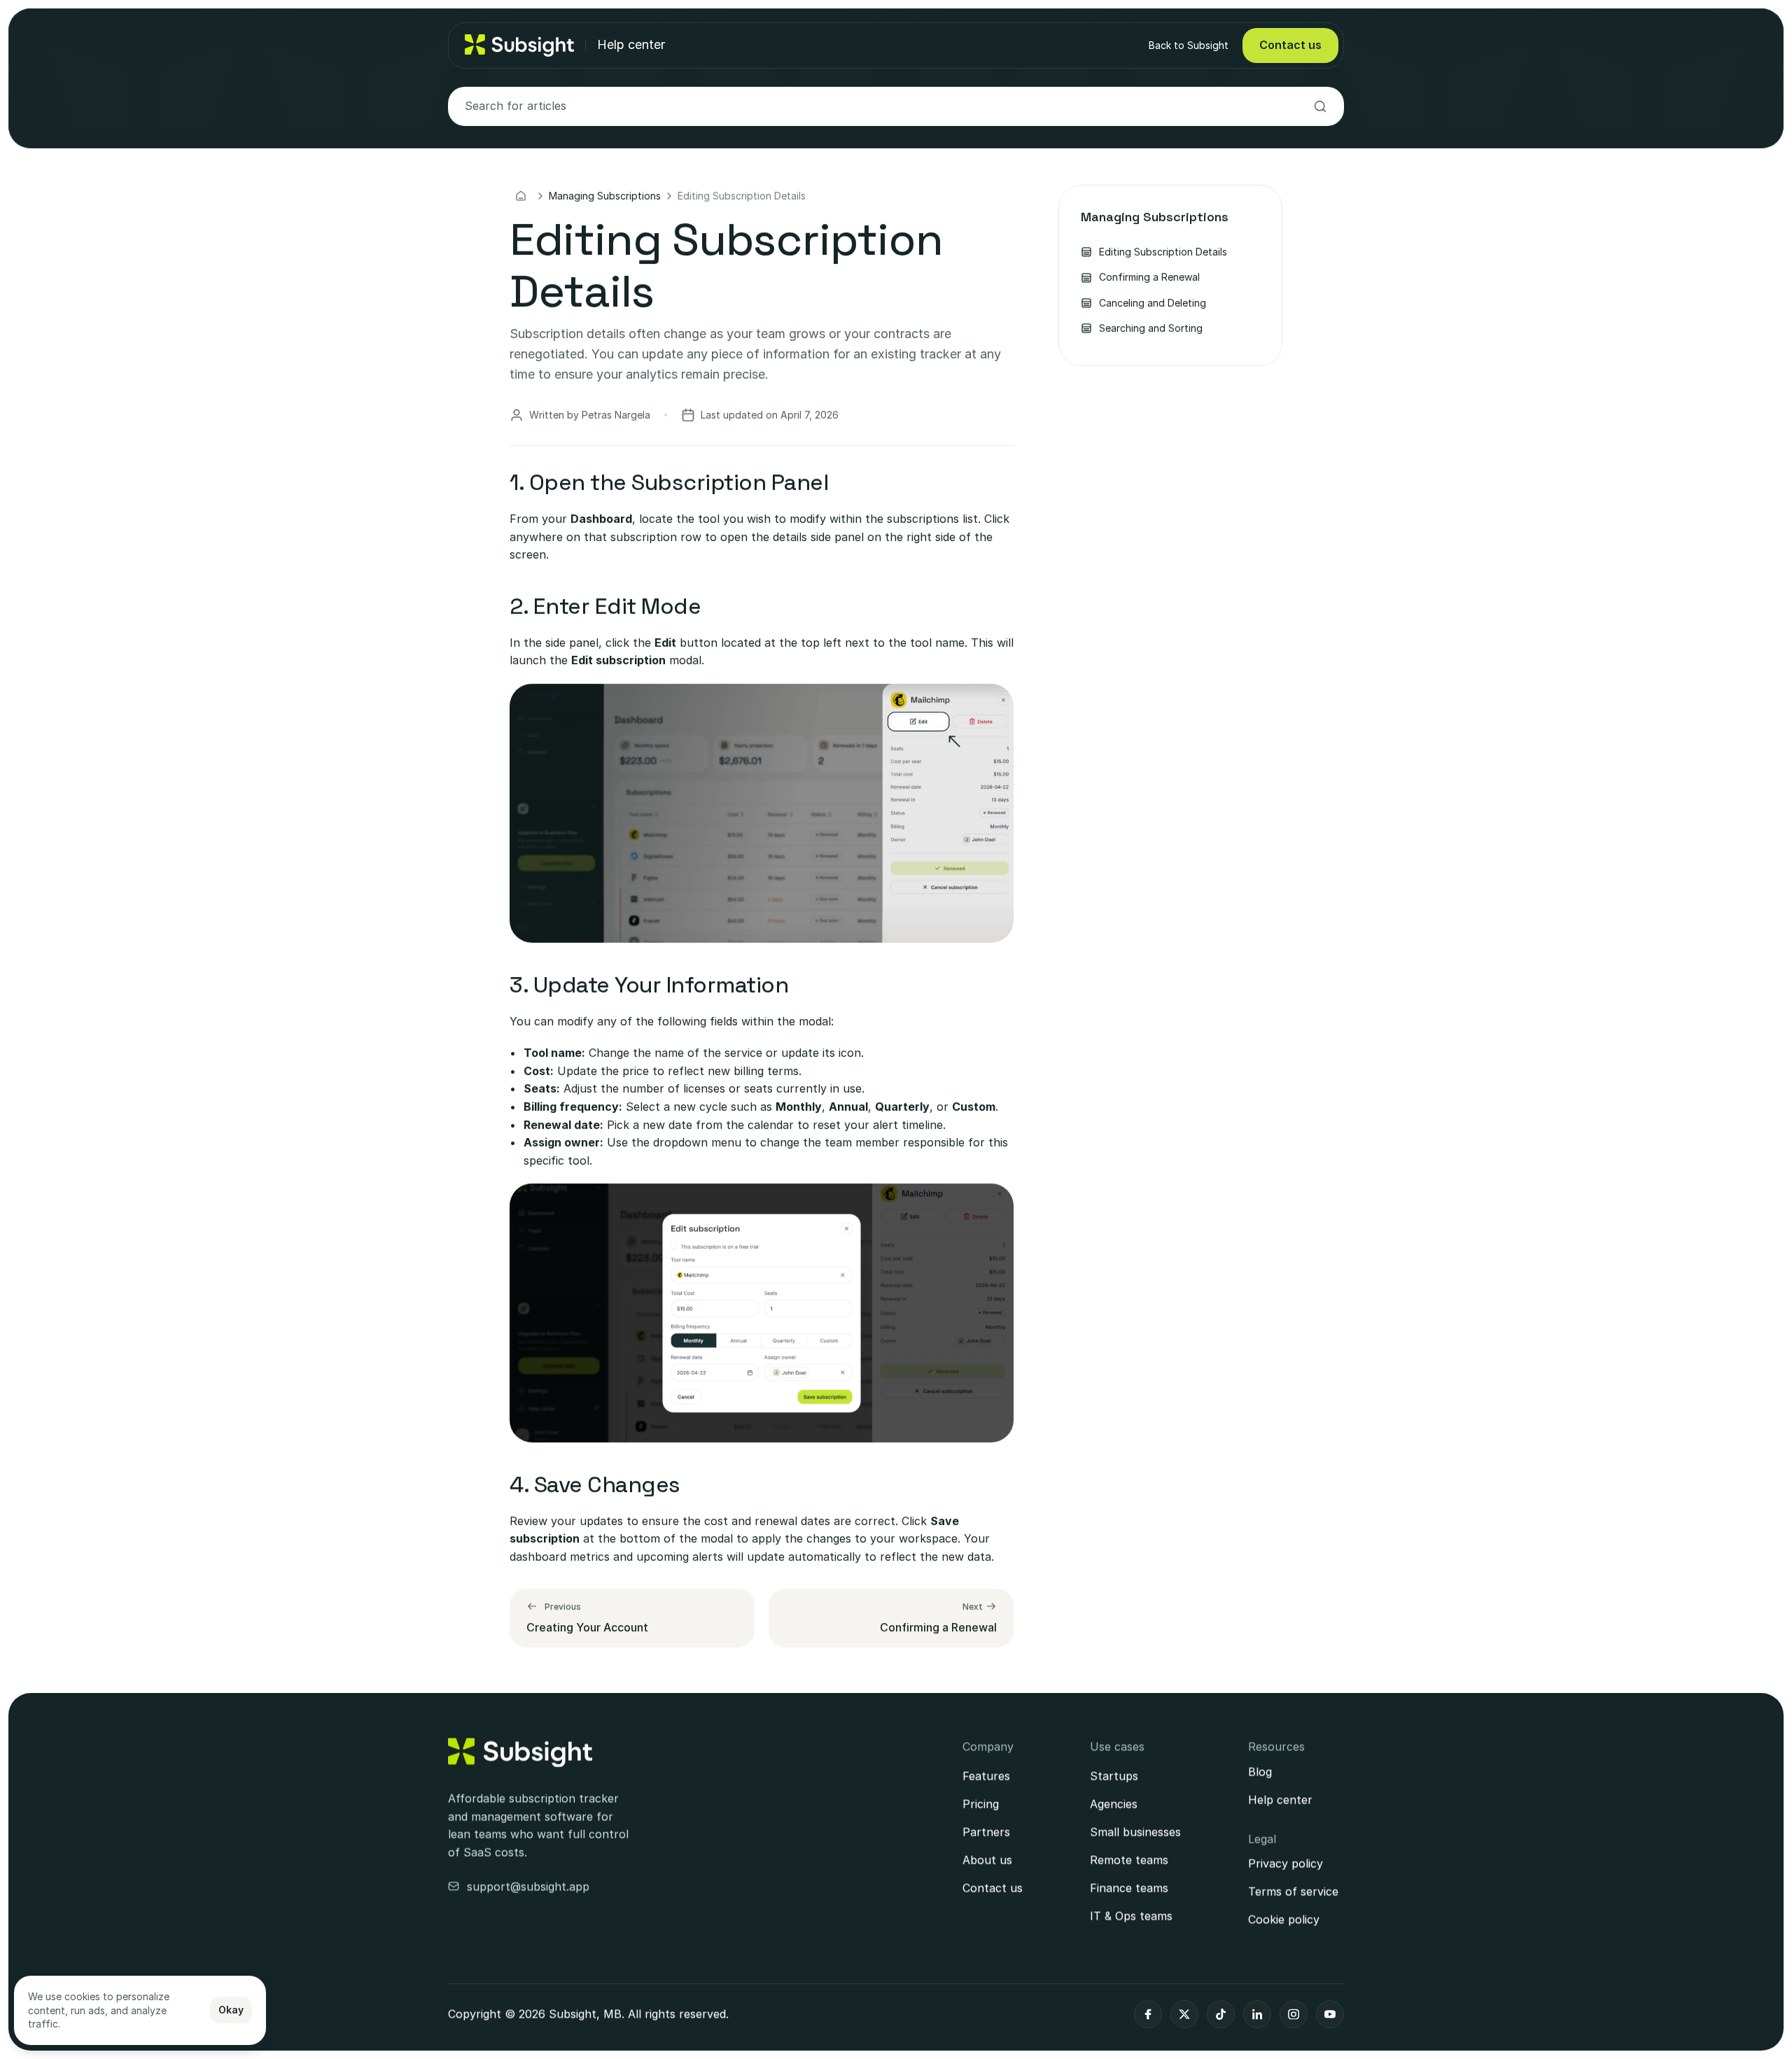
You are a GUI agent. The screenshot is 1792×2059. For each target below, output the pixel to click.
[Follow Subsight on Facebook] (1148, 2014)
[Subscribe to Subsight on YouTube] (1330, 2014)
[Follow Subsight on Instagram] (1294, 2014)
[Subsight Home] (520, 1752)
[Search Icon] (896, 106)
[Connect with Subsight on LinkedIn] (1257, 2014)
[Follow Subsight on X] (1184, 2014)
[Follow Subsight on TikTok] (1221, 2014)
